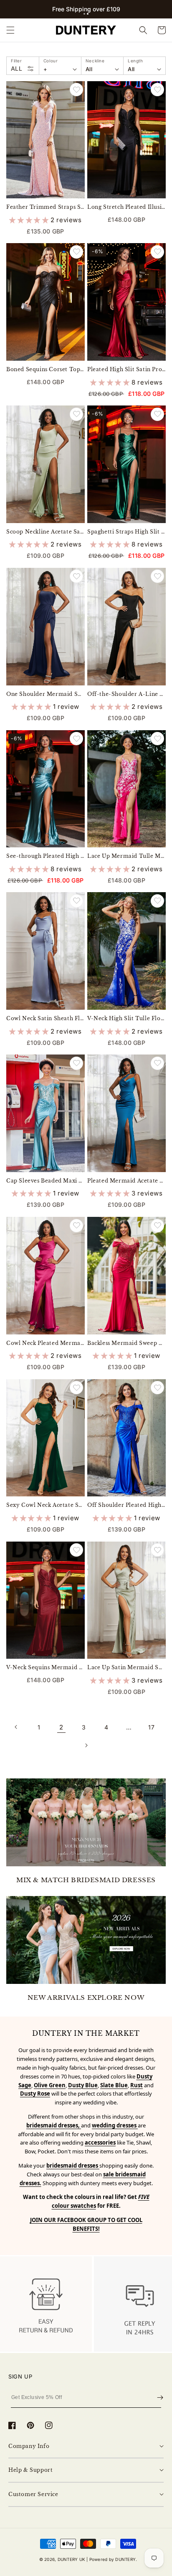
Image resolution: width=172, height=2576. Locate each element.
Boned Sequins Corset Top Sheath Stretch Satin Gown (46, 369)
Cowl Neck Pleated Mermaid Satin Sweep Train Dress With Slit (46, 1343)
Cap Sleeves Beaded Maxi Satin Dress (46, 1181)
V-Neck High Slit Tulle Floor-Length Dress (126, 1018)
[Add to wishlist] (76, 90)
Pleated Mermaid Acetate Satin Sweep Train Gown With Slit (126, 1181)
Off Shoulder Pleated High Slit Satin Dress (126, 1505)
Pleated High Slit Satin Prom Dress (126, 369)
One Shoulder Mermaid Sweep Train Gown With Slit (46, 694)
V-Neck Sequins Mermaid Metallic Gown (46, 1667)
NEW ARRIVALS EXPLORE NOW (86, 1997)
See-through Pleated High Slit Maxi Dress (46, 856)
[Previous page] (16, 1727)
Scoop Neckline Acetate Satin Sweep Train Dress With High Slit (46, 532)
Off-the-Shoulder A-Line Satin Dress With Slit (126, 694)
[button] (84, 14)
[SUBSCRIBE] (160, 2398)
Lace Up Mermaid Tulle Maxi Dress (126, 856)
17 (151, 1727)
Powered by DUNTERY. (113, 2559)
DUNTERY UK (71, 2559)
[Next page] (86, 1745)
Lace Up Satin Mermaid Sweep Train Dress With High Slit (126, 1667)
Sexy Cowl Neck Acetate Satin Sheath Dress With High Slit (46, 1505)
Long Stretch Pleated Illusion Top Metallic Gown (126, 207)
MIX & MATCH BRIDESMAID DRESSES (86, 1880)
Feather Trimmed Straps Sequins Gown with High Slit (46, 207)
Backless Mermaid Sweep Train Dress (126, 1343)
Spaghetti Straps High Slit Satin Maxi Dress (126, 532)
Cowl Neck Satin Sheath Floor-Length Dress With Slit (46, 1018)
